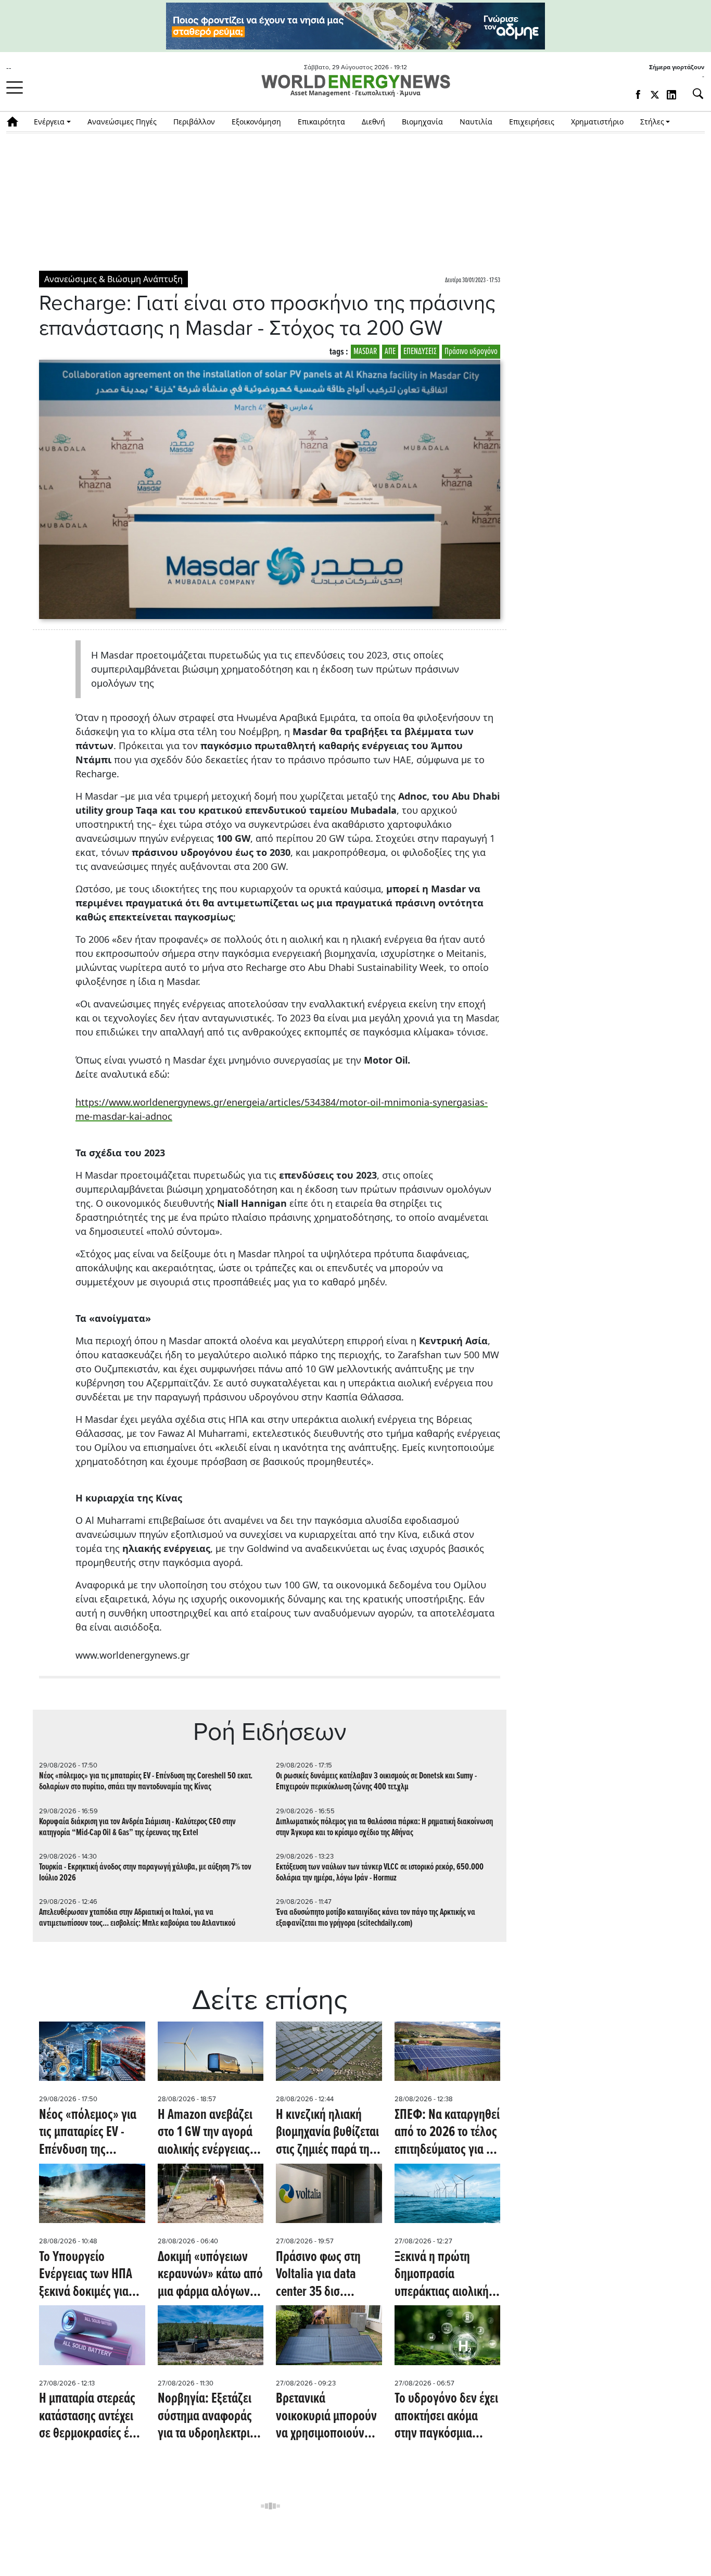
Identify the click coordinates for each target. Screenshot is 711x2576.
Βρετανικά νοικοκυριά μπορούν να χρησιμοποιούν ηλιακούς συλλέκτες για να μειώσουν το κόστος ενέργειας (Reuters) (326, 2417)
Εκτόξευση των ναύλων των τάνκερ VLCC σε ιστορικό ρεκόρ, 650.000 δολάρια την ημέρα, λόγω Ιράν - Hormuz (380, 1873)
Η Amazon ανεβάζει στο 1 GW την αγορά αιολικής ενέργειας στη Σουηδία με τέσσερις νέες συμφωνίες (205, 2133)
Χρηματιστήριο (597, 122)
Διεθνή (373, 122)
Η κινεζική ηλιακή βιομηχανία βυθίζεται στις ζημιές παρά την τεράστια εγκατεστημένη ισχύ (327, 2133)
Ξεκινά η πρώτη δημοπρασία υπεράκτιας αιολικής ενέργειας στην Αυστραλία (444, 2275)
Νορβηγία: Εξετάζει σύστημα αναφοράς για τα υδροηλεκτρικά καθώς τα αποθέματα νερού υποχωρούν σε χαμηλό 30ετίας (210, 2417)
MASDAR (365, 352)
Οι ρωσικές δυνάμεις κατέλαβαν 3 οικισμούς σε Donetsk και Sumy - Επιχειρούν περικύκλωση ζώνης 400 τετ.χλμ (376, 1782)
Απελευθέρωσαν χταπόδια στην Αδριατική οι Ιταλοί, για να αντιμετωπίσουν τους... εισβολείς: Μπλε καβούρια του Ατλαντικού (137, 1918)
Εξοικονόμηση (256, 122)
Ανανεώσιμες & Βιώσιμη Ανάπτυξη (113, 279)
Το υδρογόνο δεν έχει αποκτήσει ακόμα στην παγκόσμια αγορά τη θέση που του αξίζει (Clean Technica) (446, 2417)
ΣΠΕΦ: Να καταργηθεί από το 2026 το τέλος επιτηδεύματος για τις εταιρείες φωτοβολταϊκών (447, 2133)
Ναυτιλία (476, 122)
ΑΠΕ (390, 352)
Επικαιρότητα (321, 122)
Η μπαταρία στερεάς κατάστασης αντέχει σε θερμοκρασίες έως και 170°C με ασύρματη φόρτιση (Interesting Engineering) (91, 2417)
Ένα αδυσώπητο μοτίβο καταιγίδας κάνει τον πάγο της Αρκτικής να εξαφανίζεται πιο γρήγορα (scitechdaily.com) (376, 1918)
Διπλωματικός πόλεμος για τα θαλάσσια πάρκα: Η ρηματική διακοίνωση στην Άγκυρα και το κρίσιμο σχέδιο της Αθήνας (384, 1827)
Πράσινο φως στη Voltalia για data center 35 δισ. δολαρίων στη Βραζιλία (318, 2275)
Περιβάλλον (194, 122)
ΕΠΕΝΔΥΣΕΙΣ (420, 352)
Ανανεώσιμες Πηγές (122, 122)
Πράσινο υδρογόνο (471, 352)
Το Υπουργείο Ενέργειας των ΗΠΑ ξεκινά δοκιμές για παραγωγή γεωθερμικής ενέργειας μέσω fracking (86, 2275)
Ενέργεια (49, 122)
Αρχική (16, 122)
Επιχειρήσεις (532, 122)
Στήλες (652, 122)
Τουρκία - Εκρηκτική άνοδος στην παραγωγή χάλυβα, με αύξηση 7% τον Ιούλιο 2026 (145, 1873)
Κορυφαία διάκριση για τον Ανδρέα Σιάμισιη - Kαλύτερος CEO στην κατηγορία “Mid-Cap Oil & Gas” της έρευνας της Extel (137, 1827)
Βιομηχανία (422, 122)
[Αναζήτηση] (694, 94)
